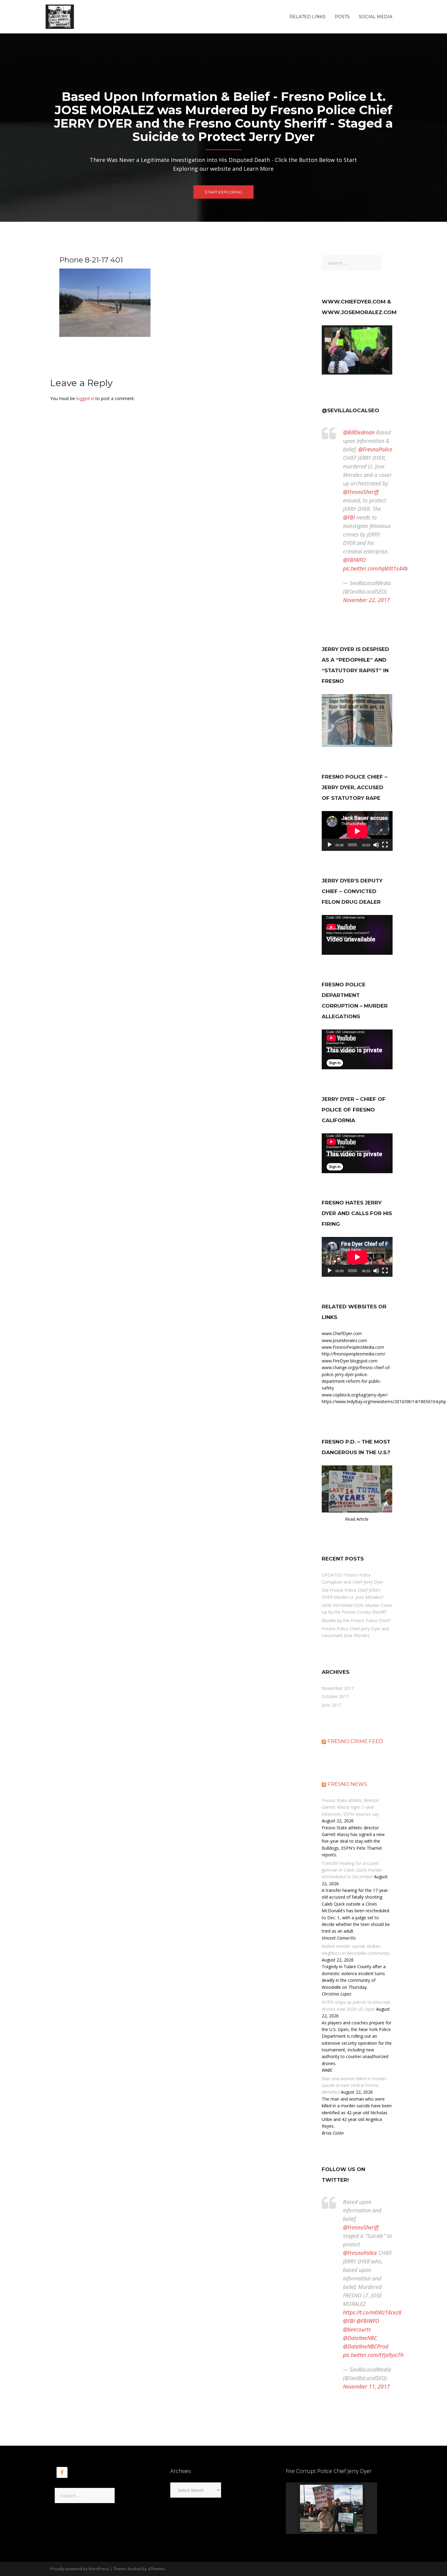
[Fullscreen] (385, 845)
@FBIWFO (354, 560)
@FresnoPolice (375, 449)
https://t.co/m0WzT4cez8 (372, 2312)
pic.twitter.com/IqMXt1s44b (375, 568)
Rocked (135, 2569)
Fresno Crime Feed (355, 1741)
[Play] (330, 845)
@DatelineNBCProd (366, 2346)
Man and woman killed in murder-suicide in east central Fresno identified (355, 2085)
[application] (357, 831)
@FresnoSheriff (361, 492)
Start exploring (223, 192)
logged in (85, 398)
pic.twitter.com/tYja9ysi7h (373, 2355)
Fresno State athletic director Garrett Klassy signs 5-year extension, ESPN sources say (350, 1807)
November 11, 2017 (366, 2386)
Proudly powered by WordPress (80, 2569)
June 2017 (331, 1705)
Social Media (376, 17)
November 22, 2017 (366, 600)
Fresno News (347, 1784)
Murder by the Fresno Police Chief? (356, 1620)
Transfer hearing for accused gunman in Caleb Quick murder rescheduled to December (352, 1870)
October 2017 (335, 1696)
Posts (342, 17)
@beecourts (357, 2329)
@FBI (349, 517)
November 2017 (338, 1688)
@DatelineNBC (360, 2338)
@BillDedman (359, 432)
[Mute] (376, 845)
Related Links (308, 17)
